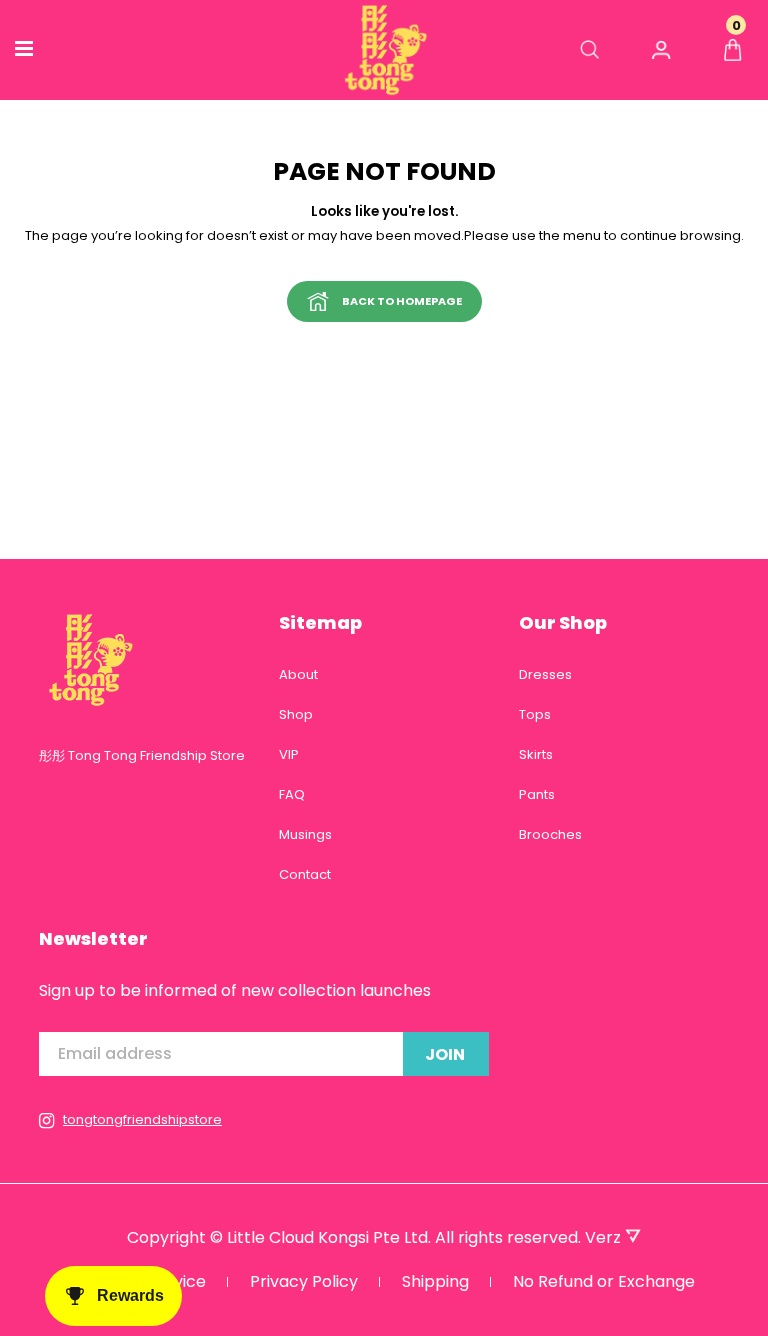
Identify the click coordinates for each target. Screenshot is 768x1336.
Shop (296, 714)
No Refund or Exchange (604, 1281)
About (298, 674)
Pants (537, 794)
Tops (535, 714)
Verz (605, 1237)
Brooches (550, 834)
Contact (305, 874)
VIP (289, 754)
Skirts (536, 754)
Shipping (435, 1281)
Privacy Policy (304, 1281)
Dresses (545, 674)
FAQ (292, 794)
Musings (305, 834)
